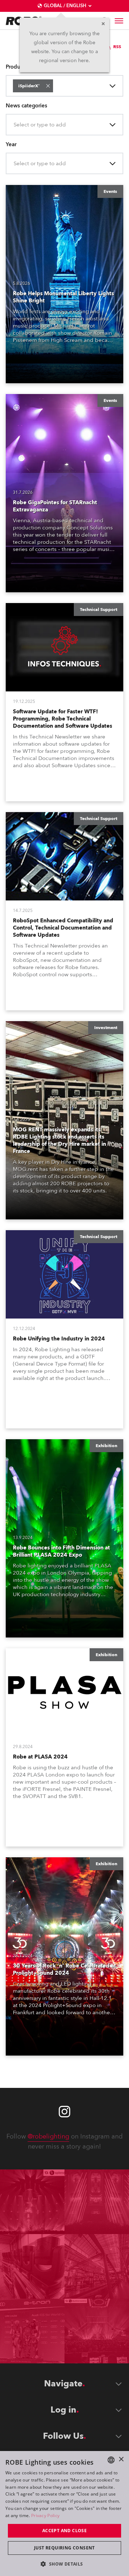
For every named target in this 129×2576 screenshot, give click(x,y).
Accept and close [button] (64, 2531)
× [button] (121, 2459)
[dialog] (64, 2514)
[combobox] (56, 86)
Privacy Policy (45, 2515)
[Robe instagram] (64, 2112)
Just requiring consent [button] (64, 2548)
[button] (48, 86)
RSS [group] (117, 47)
